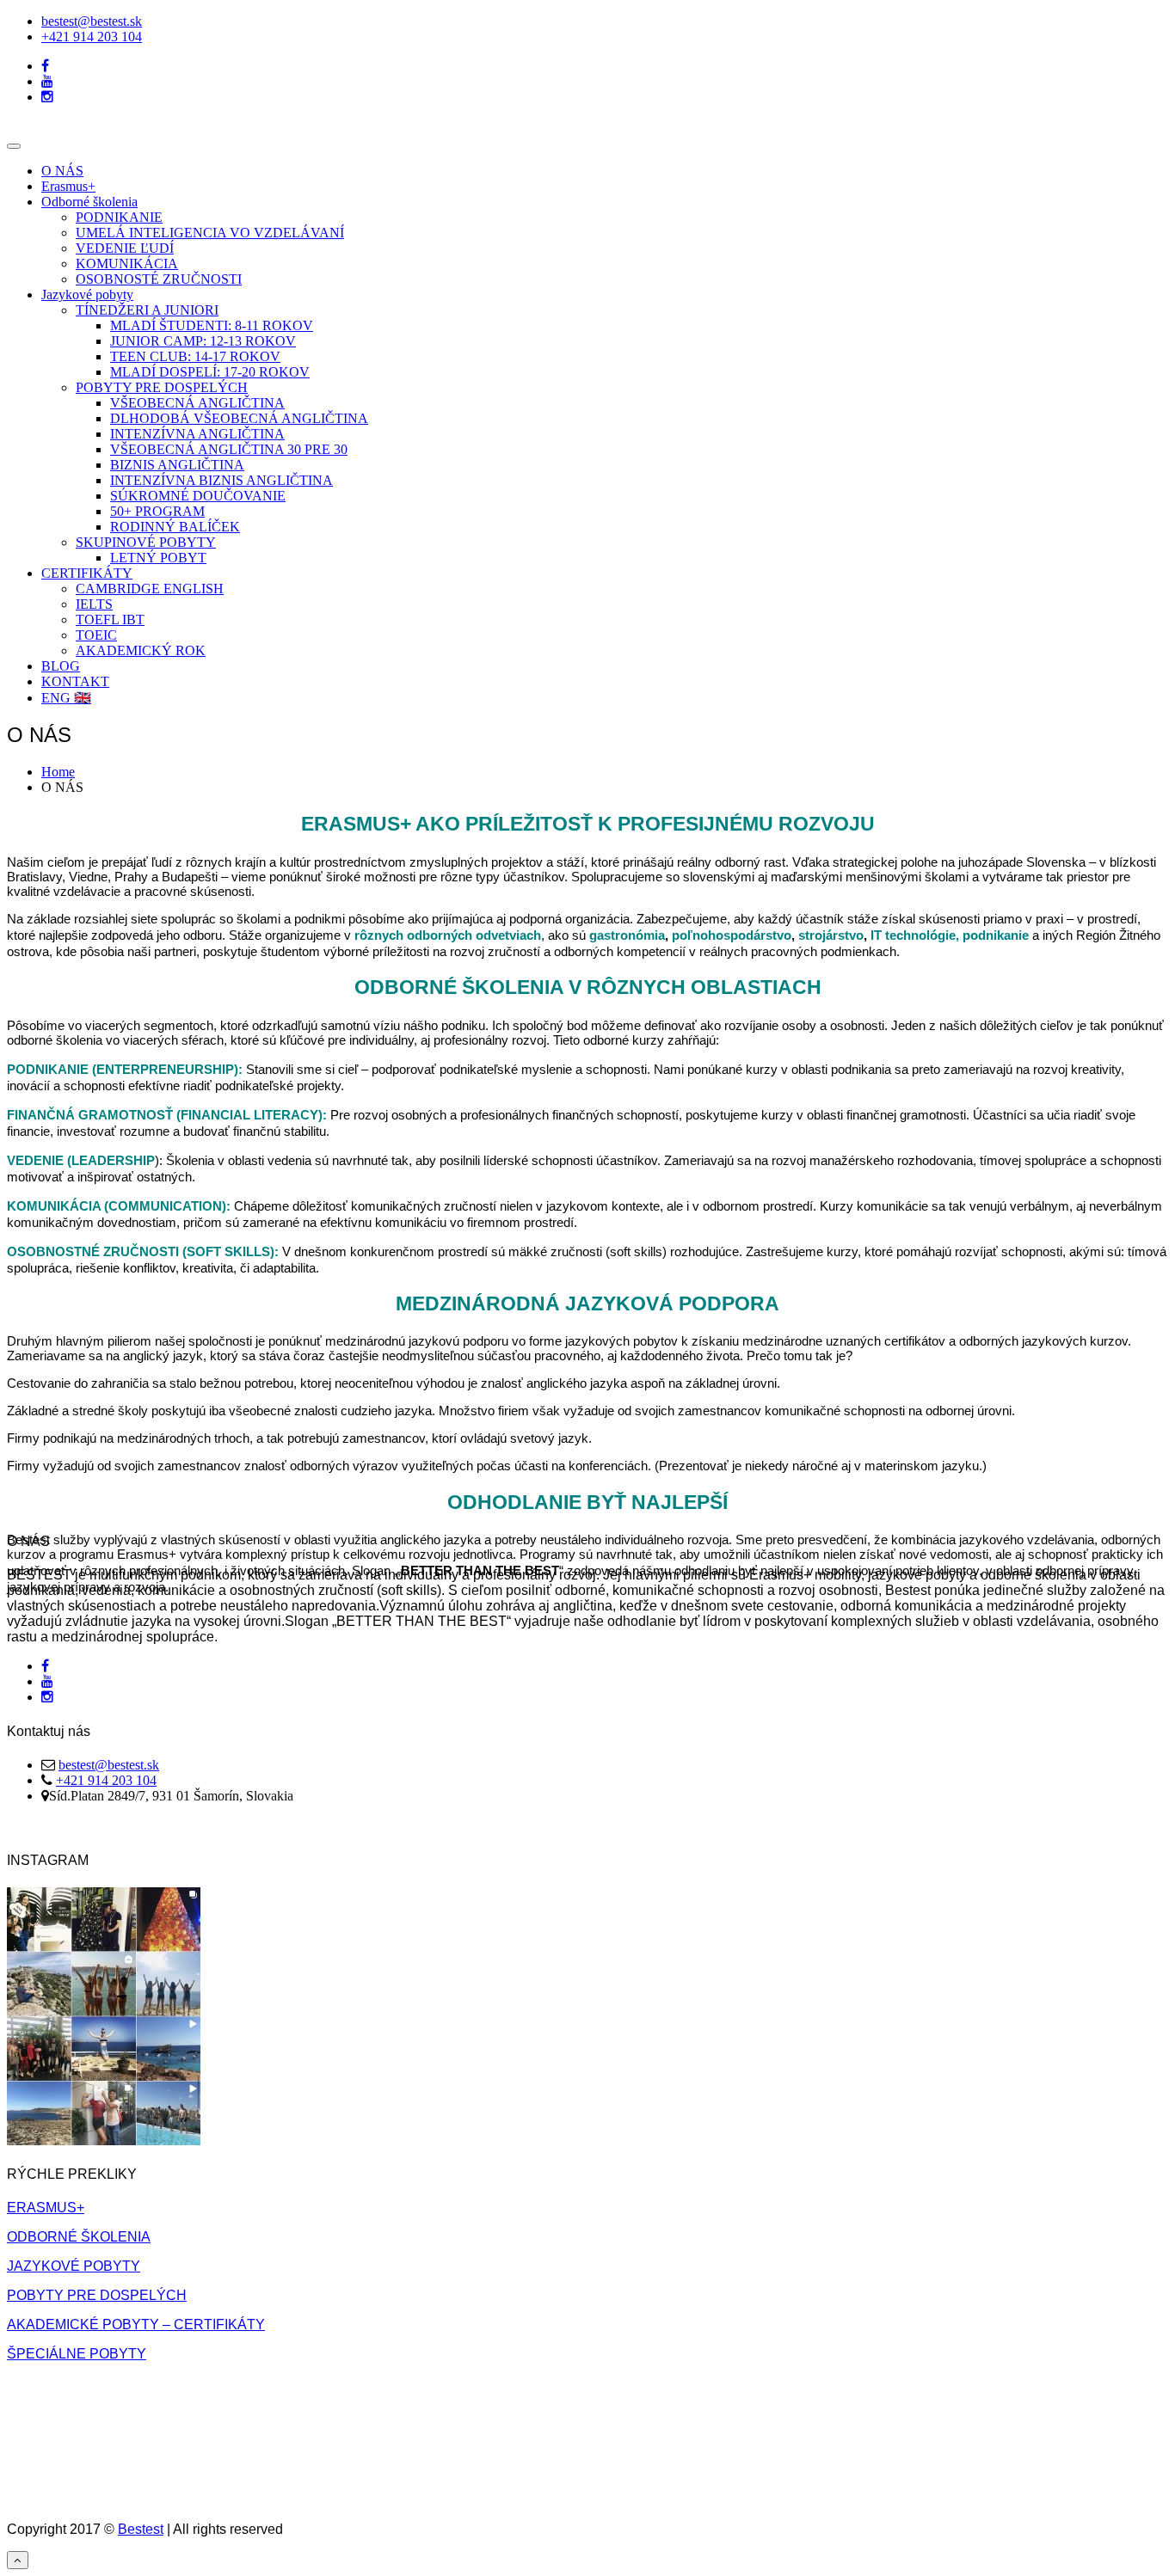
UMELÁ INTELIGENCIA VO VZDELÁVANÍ (210, 233)
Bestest (141, 2529)
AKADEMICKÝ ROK (141, 650)
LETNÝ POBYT (158, 558)
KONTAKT (75, 681)
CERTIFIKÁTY (87, 573)
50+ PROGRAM (157, 511)
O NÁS (62, 171)
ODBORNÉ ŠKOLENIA (79, 2237)
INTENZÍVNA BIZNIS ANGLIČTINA (221, 480)
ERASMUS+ (46, 2208)
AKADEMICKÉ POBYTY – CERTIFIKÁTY (136, 2325)
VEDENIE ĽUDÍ (125, 248)
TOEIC (96, 635)
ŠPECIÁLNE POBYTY (77, 2354)
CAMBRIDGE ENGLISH (150, 589)
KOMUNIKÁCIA (127, 264)
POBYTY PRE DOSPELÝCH (162, 387)
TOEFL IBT (110, 619)
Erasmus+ (68, 186)
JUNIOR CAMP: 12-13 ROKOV (203, 341)
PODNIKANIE (119, 217)
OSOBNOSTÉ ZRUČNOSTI (159, 279)
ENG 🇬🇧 (66, 698)
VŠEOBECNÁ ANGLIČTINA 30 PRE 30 (229, 449)
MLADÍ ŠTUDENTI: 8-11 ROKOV (212, 325)
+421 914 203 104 (92, 37)
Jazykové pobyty (87, 294)
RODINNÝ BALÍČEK (175, 527)
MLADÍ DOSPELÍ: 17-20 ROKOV (210, 372)
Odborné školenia (89, 202)
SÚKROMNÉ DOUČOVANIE (198, 496)
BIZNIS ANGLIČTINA (177, 465)
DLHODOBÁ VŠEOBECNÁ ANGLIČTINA (239, 418)
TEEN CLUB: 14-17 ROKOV (195, 356)
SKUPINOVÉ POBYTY (146, 542)
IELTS (94, 604)
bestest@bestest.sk (92, 21)
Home (58, 772)
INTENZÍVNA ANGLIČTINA (197, 434)
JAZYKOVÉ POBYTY (74, 2266)
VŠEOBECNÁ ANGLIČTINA (197, 403)
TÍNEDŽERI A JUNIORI (147, 310)
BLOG (61, 666)
